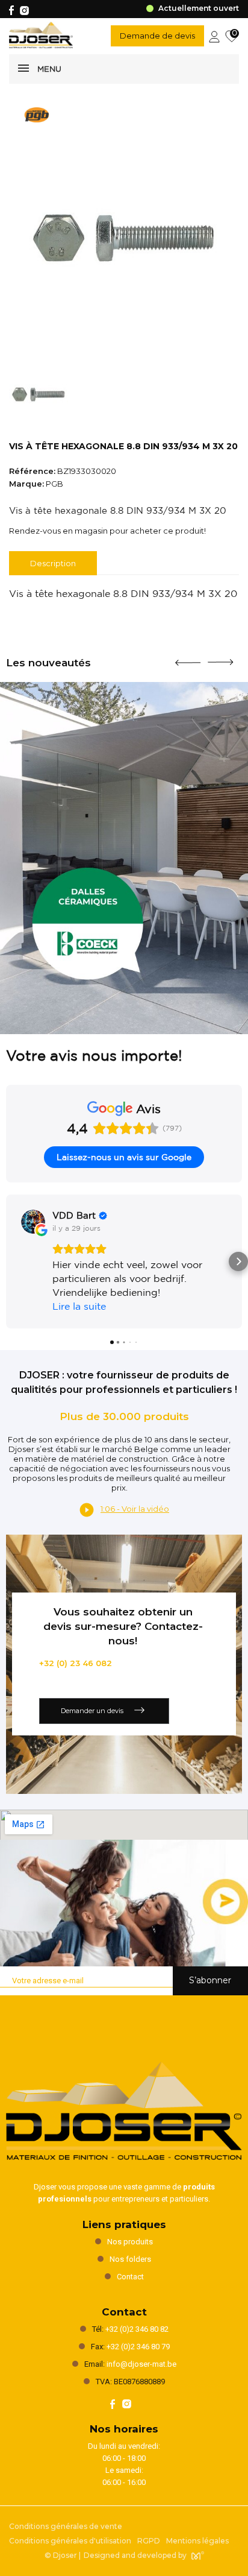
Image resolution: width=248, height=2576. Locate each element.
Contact (130, 2277)
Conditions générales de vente (66, 2526)
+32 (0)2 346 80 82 (137, 2329)
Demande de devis (157, 36)
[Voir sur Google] (33, 1222)
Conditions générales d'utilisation (70, 2541)
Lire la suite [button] (79, 1306)
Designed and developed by (135, 2555)
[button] (10, 1261)
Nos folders (130, 2259)
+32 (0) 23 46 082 (76, 1663)
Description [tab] (53, 563)
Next (220, 657)
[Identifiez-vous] (214, 36)
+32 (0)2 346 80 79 (138, 2347)
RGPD (149, 2541)
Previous (188, 658)
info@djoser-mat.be (141, 2364)
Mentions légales (197, 2541)
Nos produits (130, 2242)
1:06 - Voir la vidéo (135, 1509)
